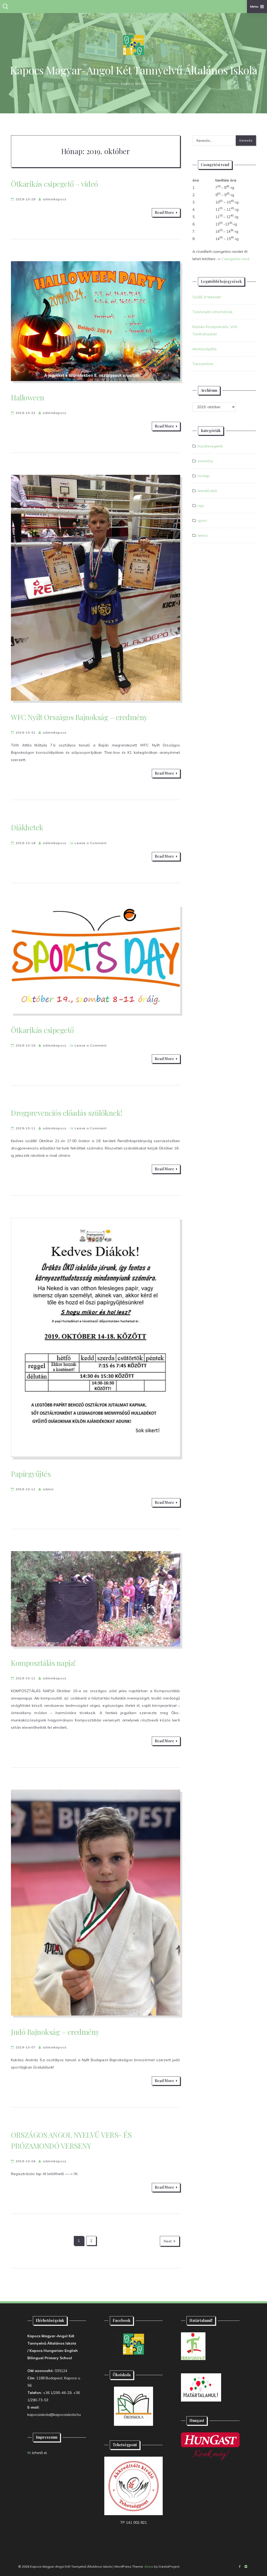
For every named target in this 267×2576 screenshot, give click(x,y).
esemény (205, 461)
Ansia (149, 2566)
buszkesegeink (210, 446)
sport (202, 521)
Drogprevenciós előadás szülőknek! (67, 1113)
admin (48, 1489)
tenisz (203, 535)
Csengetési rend (235, 259)
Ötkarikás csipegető (42, 1030)
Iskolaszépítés (205, 349)
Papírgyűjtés (31, 1474)
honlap (204, 476)
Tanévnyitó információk (213, 312)
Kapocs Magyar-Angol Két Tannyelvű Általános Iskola (134, 70)
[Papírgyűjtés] (96, 1337)
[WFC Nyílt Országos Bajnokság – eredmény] (96, 588)
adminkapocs (55, 199)
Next (168, 2241)
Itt (29, 2453)
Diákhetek (27, 827)
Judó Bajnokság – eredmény (55, 2032)
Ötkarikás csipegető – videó (54, 184)
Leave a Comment (91, 843)
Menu (254, 6)
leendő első (207, 491)
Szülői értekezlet (207, 297)
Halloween (28, 397)
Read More (164, 212)
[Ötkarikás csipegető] (96, 959)
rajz (201, 506)
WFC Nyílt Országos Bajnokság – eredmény (79, 717)
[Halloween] (96, 321)
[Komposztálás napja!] (96, 1599)
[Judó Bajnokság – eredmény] (96, 1903)
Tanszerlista (203, 364)
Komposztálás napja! (43, 1663)
